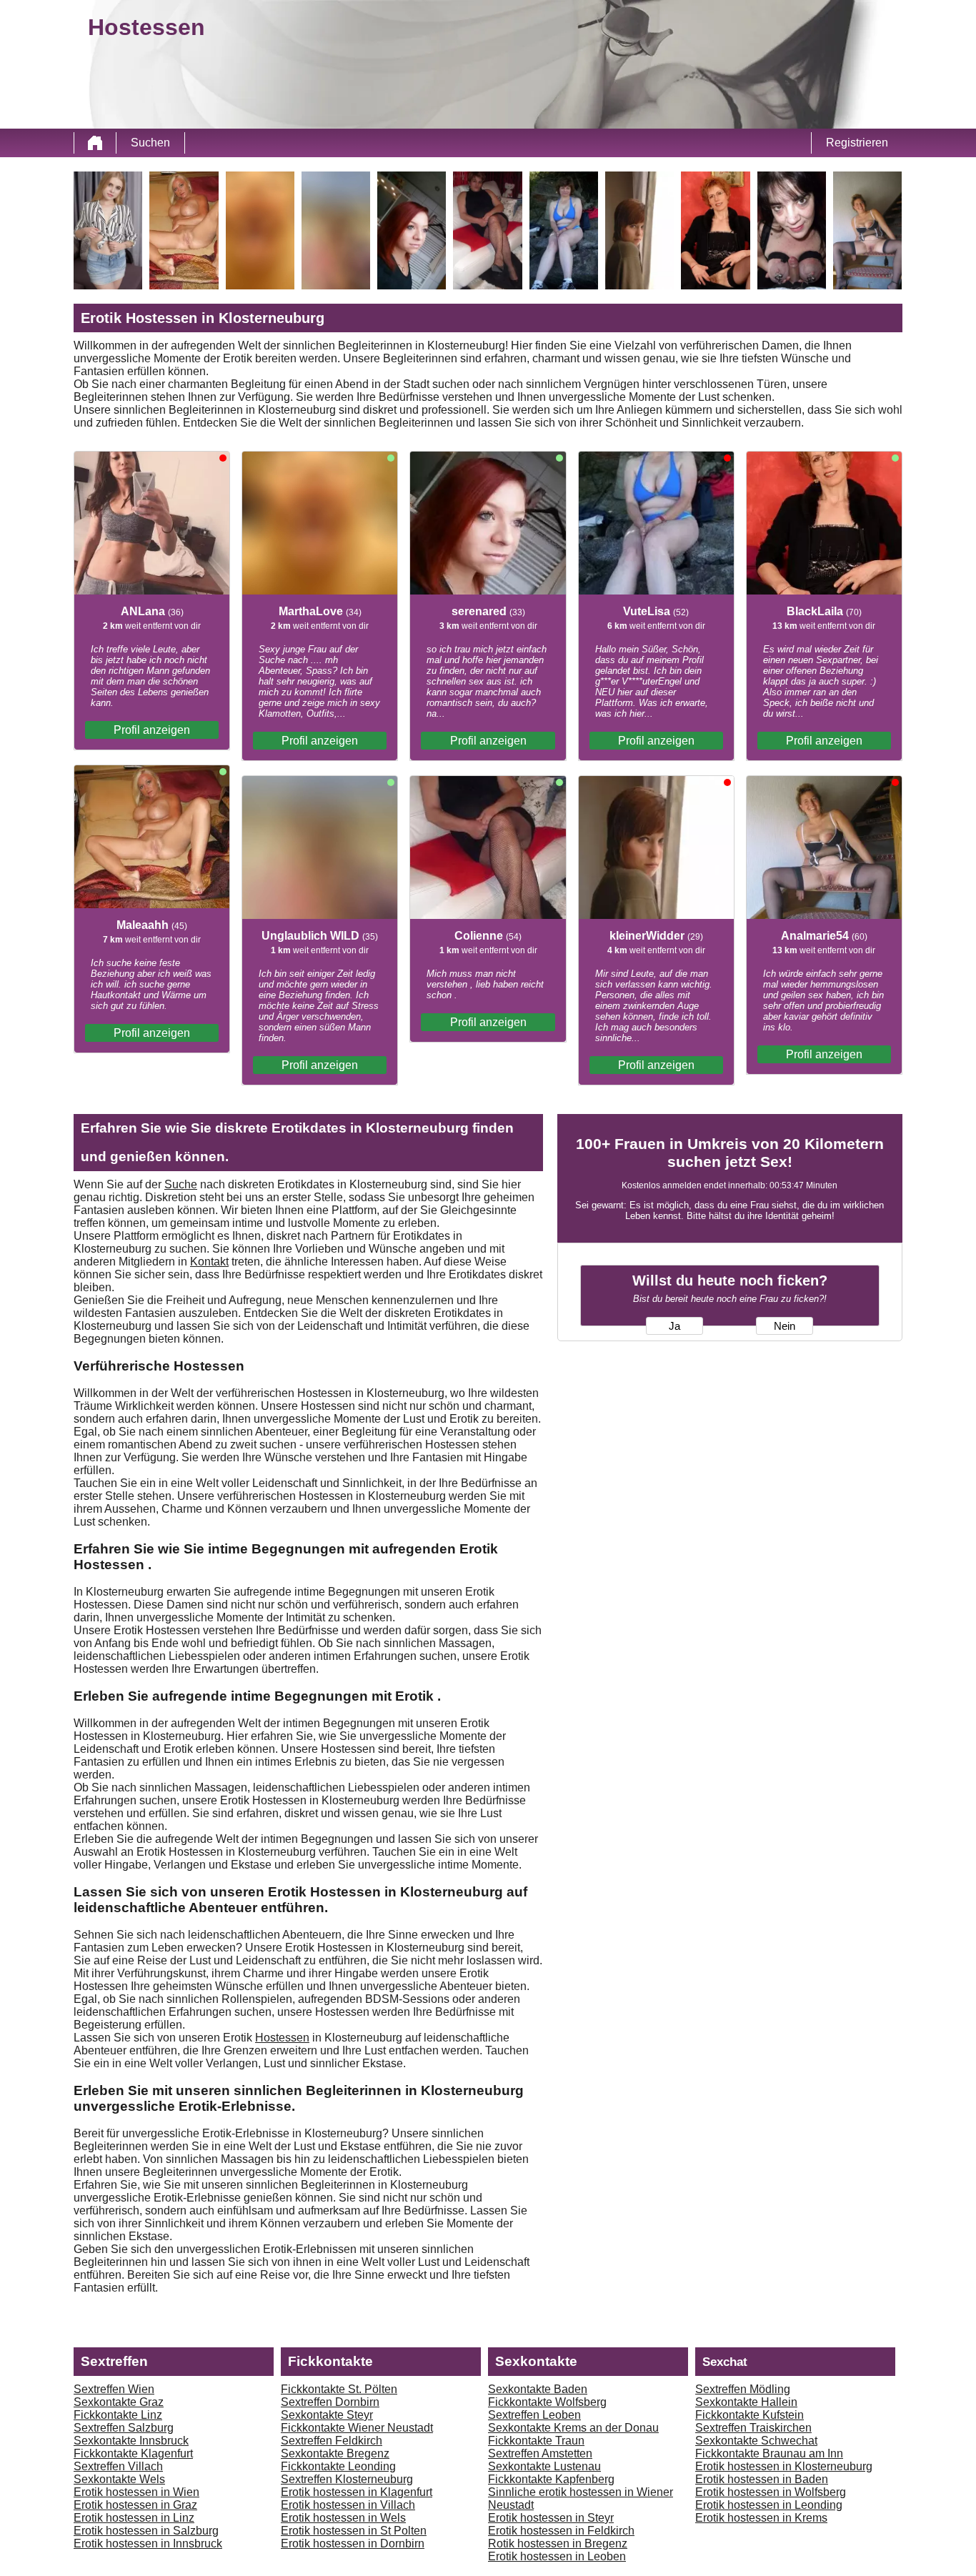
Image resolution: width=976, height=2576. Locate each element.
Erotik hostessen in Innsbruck (148, 2543)
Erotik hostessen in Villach (348, 2505)
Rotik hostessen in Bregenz (558, 2543)
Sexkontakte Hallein (746, 2402)
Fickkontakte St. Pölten (339, 2389)
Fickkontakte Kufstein (750, 2415)
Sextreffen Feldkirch (332, 2441)
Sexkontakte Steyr (327, 2415)
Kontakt (209, 1262)
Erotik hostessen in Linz (134, 2518)
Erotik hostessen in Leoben (557, 2556)
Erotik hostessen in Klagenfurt (357, 2492)
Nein (785, 1326)
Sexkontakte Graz (119, 2402)
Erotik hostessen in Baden (762, 2479)
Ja (674, 1326)
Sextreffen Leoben (534, 2415)
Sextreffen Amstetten (540, 2453)
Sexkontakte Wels (119, 2479)
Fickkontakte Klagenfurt (133, 2453)
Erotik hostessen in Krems (761, 2518)
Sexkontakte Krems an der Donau (573, 2428)
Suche (181, 1184)
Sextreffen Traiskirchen (753, 2428)
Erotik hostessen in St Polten (354, 2531)
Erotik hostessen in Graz (135, 2505)
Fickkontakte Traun (536, 2441)
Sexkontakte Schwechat (756, 2441)
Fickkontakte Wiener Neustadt (357, 2428)
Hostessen (282, 2038)
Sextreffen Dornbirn (330, 2402)
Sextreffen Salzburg (124, 2428)
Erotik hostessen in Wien (136, 2492)
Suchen (150, 143)
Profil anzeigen (152, 730)
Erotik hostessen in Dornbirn (353, 2543)
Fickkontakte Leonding (338, 2466)
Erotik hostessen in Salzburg (146, 2531)
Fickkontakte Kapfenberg (551, 2479)
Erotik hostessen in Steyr (551, 2518)
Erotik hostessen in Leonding (769, 2505)
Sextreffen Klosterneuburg (347, 2479)
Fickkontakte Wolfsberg (547, 2402)
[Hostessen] (95, 143)
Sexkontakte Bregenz (335, 2453)
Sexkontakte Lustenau (544, 2466)
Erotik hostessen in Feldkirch (561, 2531)
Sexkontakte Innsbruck (131, 2441)
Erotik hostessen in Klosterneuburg (784, 2466)
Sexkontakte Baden (538, 2389)
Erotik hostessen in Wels (343, 2518)
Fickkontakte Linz (118, 2415)
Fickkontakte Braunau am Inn (769, 2453)
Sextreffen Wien (114, 2389)
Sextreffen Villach (118, 2466)
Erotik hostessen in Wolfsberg (771, 2492)
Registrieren (857, 143)
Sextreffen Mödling (743, 2389)
